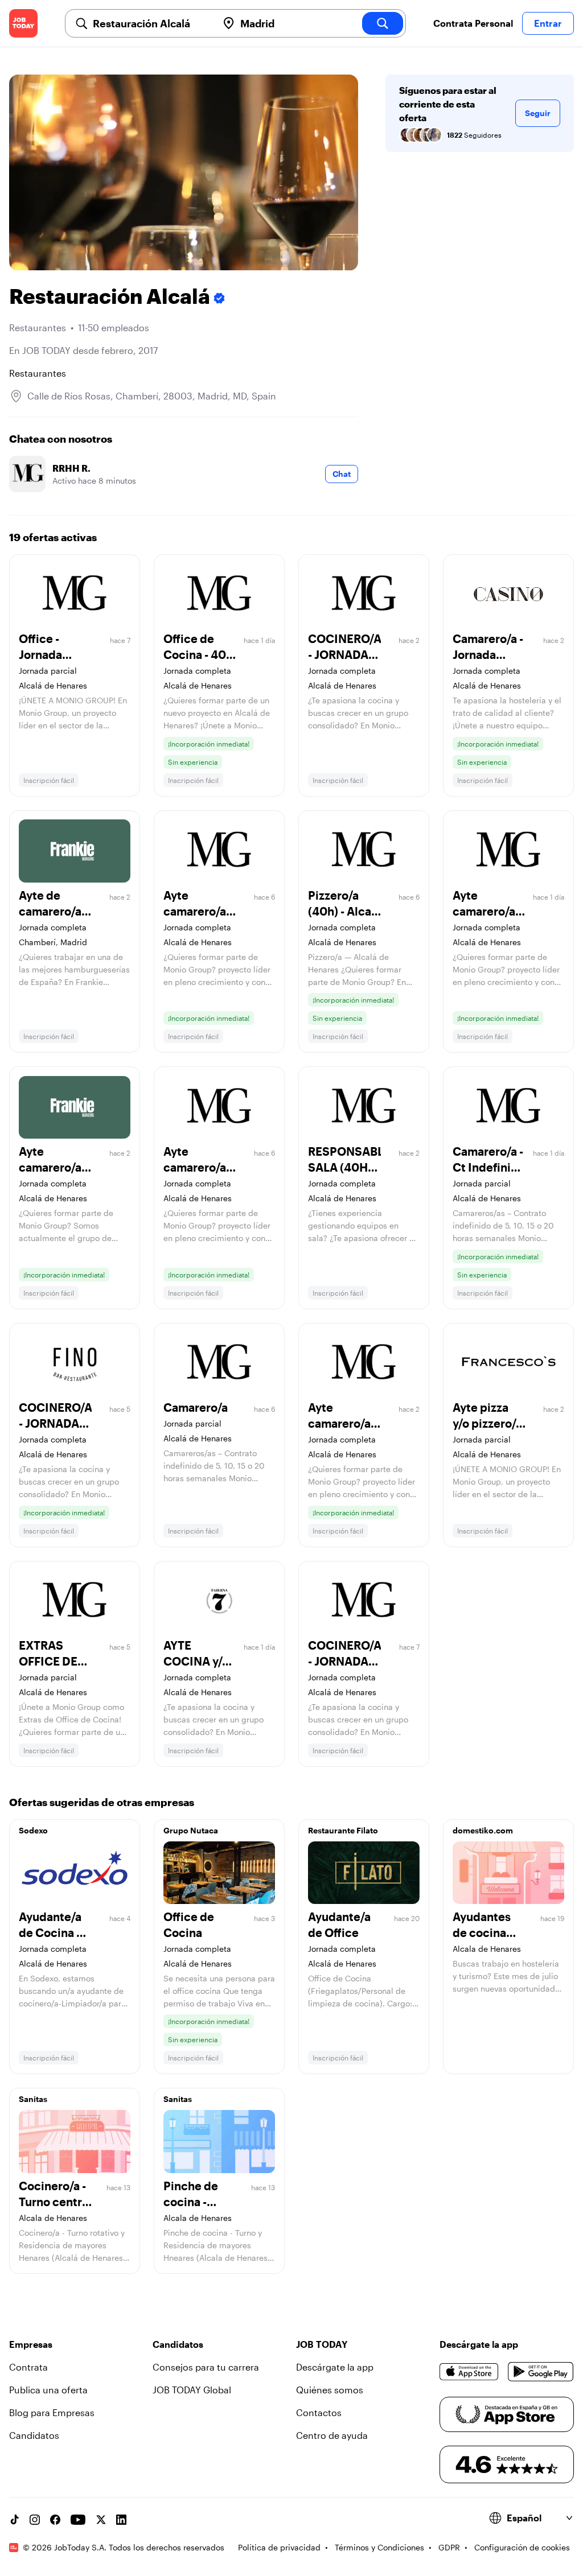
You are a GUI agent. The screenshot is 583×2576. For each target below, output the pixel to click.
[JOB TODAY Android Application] (541, 2372)
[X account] (101, 2520)
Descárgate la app (335, 2367)
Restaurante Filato (343, 1830)
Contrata (28, 2367)
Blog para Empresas (52, 2412)
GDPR (449, 2547)
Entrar (548, 23)
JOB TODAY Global (192, 2390)
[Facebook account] (55, 2520)
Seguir (538, 113)
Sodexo (33, 1830)
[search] (383, 23)
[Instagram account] (35, 2520)
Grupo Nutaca (191, 1830)
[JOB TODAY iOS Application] (469, 2372)
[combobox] (151, 23)
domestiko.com (483, 1830)
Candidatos (34, 2435)
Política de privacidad (279, 2547)
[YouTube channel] (78, 2520)
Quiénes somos (330, 2390)
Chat (342, 474)
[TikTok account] (14, 2520)
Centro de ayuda (332, 2435)
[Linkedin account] (121, 2520)
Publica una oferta (48, 2390)
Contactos (319, 2412)
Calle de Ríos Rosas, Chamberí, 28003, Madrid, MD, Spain (152, 396)
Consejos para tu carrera (206, 2367)
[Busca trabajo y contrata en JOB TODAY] (23, 23)
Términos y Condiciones (379, 2547)
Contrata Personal (473, 23)
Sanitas (33, 2099)
